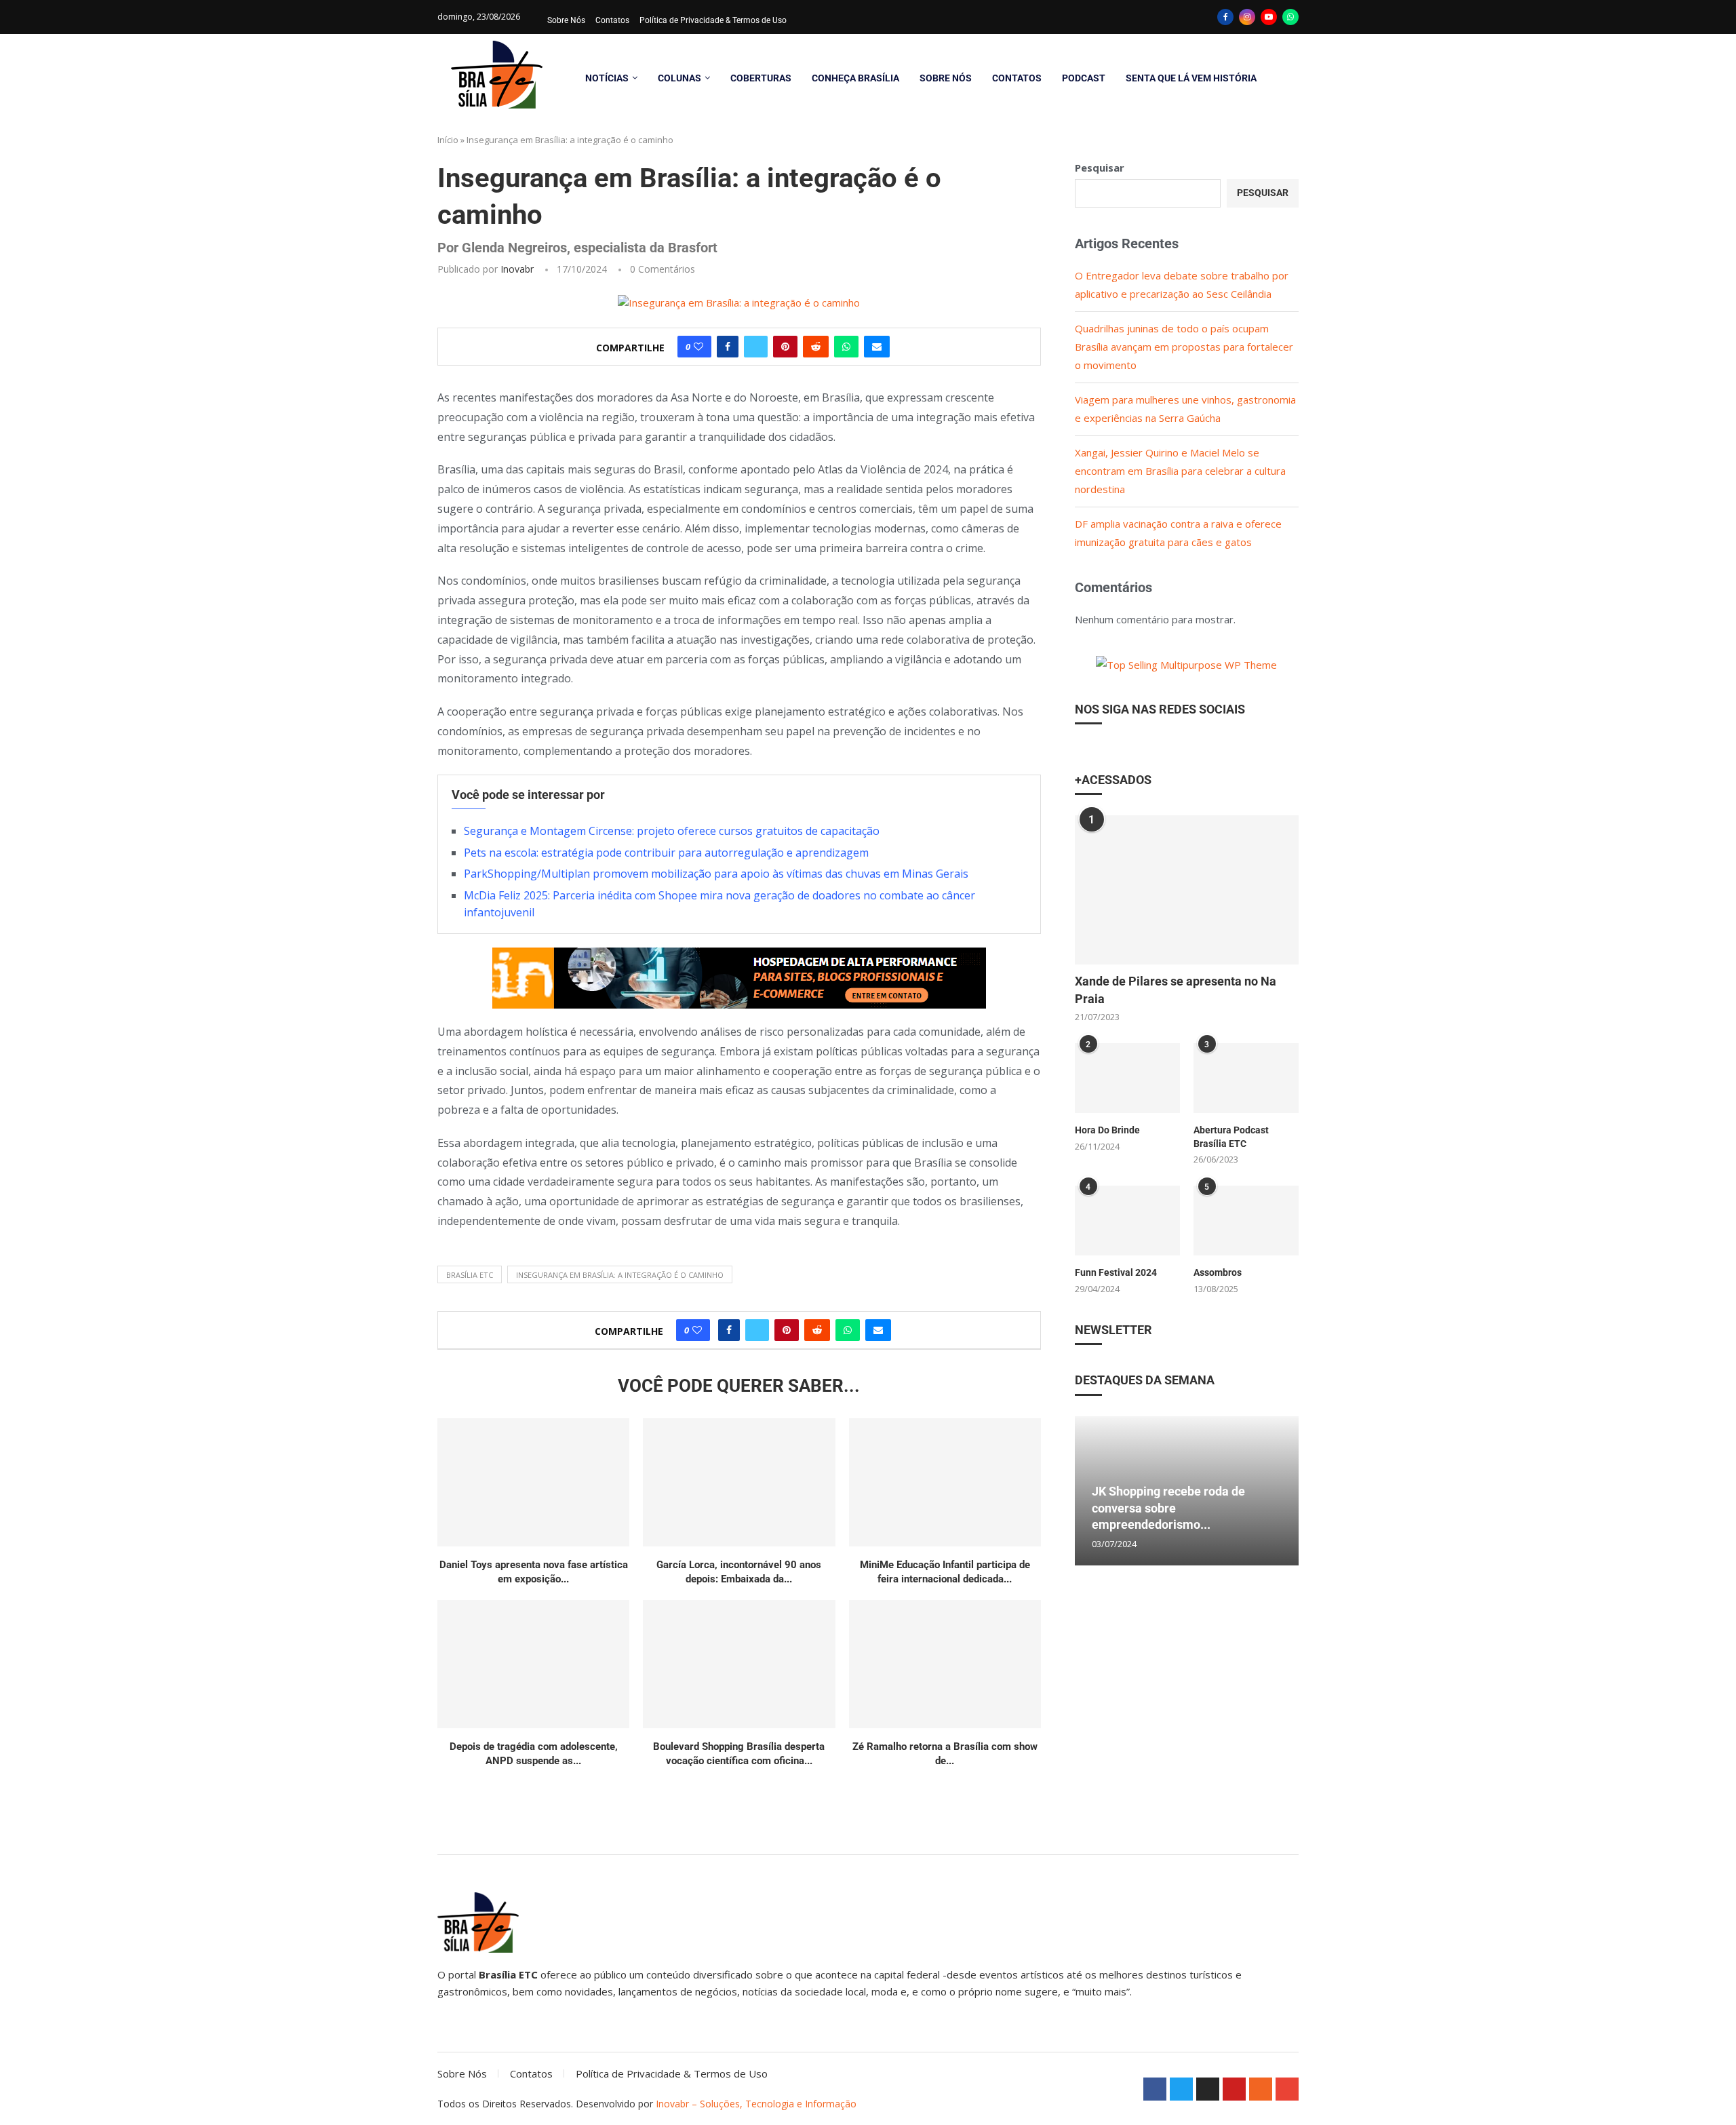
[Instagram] (1247, 17)
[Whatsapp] (1290, 17)
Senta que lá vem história (1191, 78)
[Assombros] (1246, 1221)
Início (448, 140)
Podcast (1084, 78)
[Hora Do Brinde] (1127, 1078)
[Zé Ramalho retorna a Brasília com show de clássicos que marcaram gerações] (945, 1664)
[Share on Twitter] (756, 347)
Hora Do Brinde (1107, 1130)
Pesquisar (1100, 168)
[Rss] (1261, 2089)
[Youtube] (1269, 17)
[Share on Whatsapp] (846, 347)
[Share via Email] (877, 347)
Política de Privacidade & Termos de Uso (713, 20)
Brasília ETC (470, 1275)
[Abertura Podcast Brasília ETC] (1246, 1078)
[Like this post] (698, 347)
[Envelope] (1287, 2089)
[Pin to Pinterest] (785, 347)
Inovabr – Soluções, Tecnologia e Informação (756, 2104)
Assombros (1218, 1272)
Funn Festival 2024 (1116, 1272)
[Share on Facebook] (728, 347)
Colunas (679, 78)
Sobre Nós (566, 20)
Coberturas (761, 78)
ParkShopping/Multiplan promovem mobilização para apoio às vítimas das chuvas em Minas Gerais (716, 874)
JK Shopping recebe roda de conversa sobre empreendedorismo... (1168, 1508)
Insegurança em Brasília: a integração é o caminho (620, 1275)
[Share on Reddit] (816, 347)
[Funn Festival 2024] (1127, 1221)
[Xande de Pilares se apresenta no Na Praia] (1187, 890)
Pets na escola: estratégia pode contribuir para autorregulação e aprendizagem (666, 853)
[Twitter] (1181, 2089)
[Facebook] (1225, 17)
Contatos (612, 20)
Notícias (607, 78)
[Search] (1292, 78)
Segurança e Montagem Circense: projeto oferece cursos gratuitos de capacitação (672, 831)
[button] (1087, 1490)
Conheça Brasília (855, 78)
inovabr (517, 269)
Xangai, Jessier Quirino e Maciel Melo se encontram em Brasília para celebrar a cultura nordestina (1180, 471)
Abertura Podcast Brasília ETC (1231, 1137)
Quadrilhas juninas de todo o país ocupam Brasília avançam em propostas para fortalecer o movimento (1184, 347)
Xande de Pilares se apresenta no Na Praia (1176, 990)
